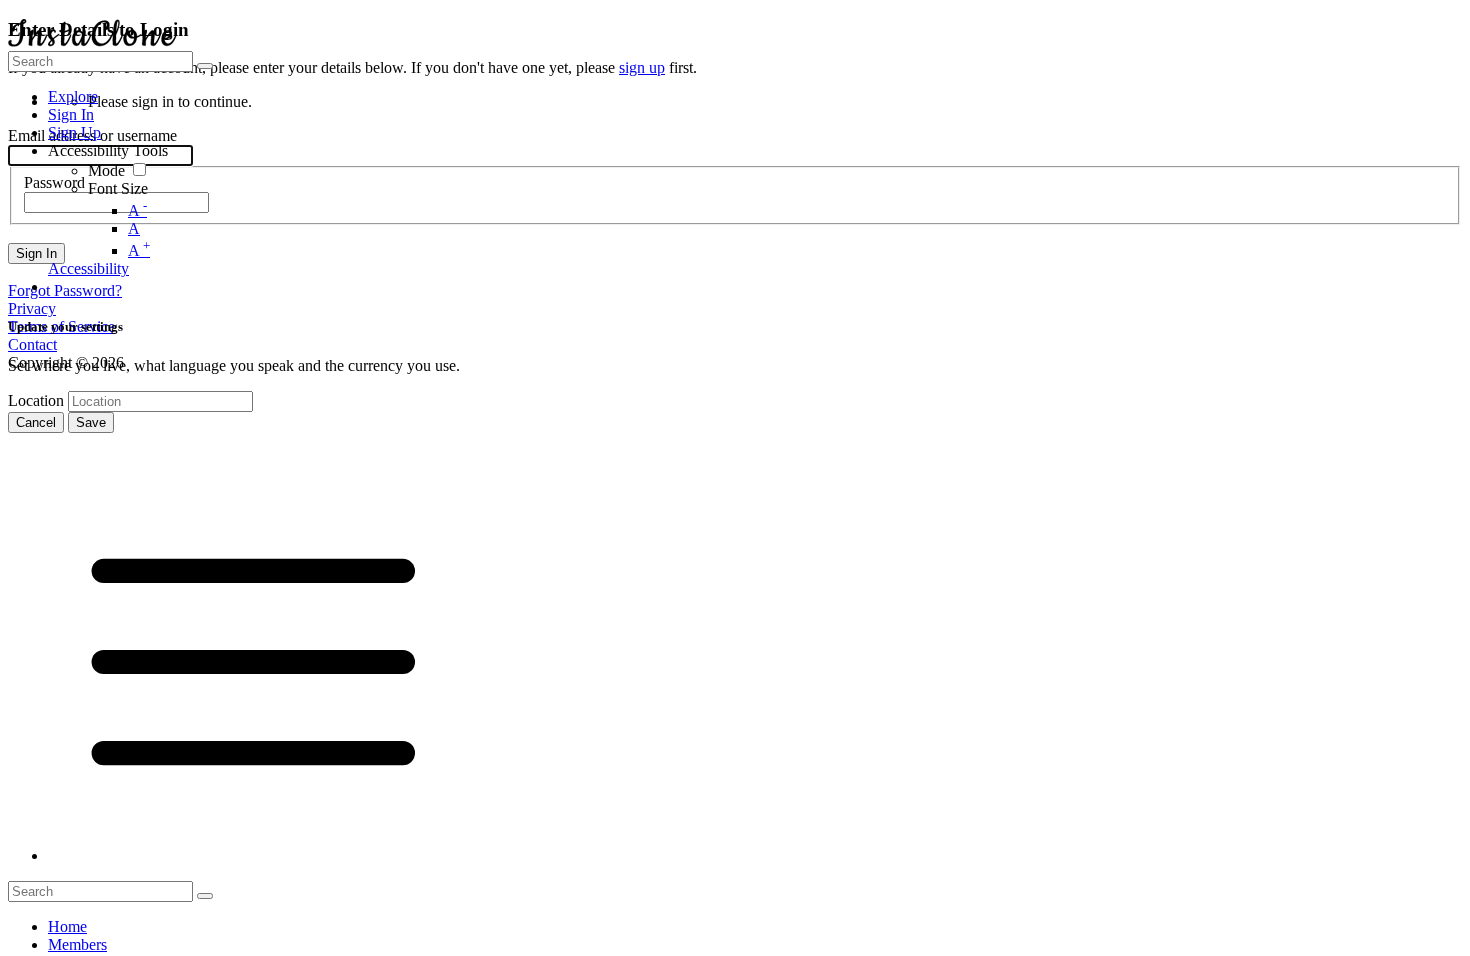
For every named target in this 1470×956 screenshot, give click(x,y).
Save (91, 422)
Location (36, 400)
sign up (642, 67)
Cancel (36, 422)
